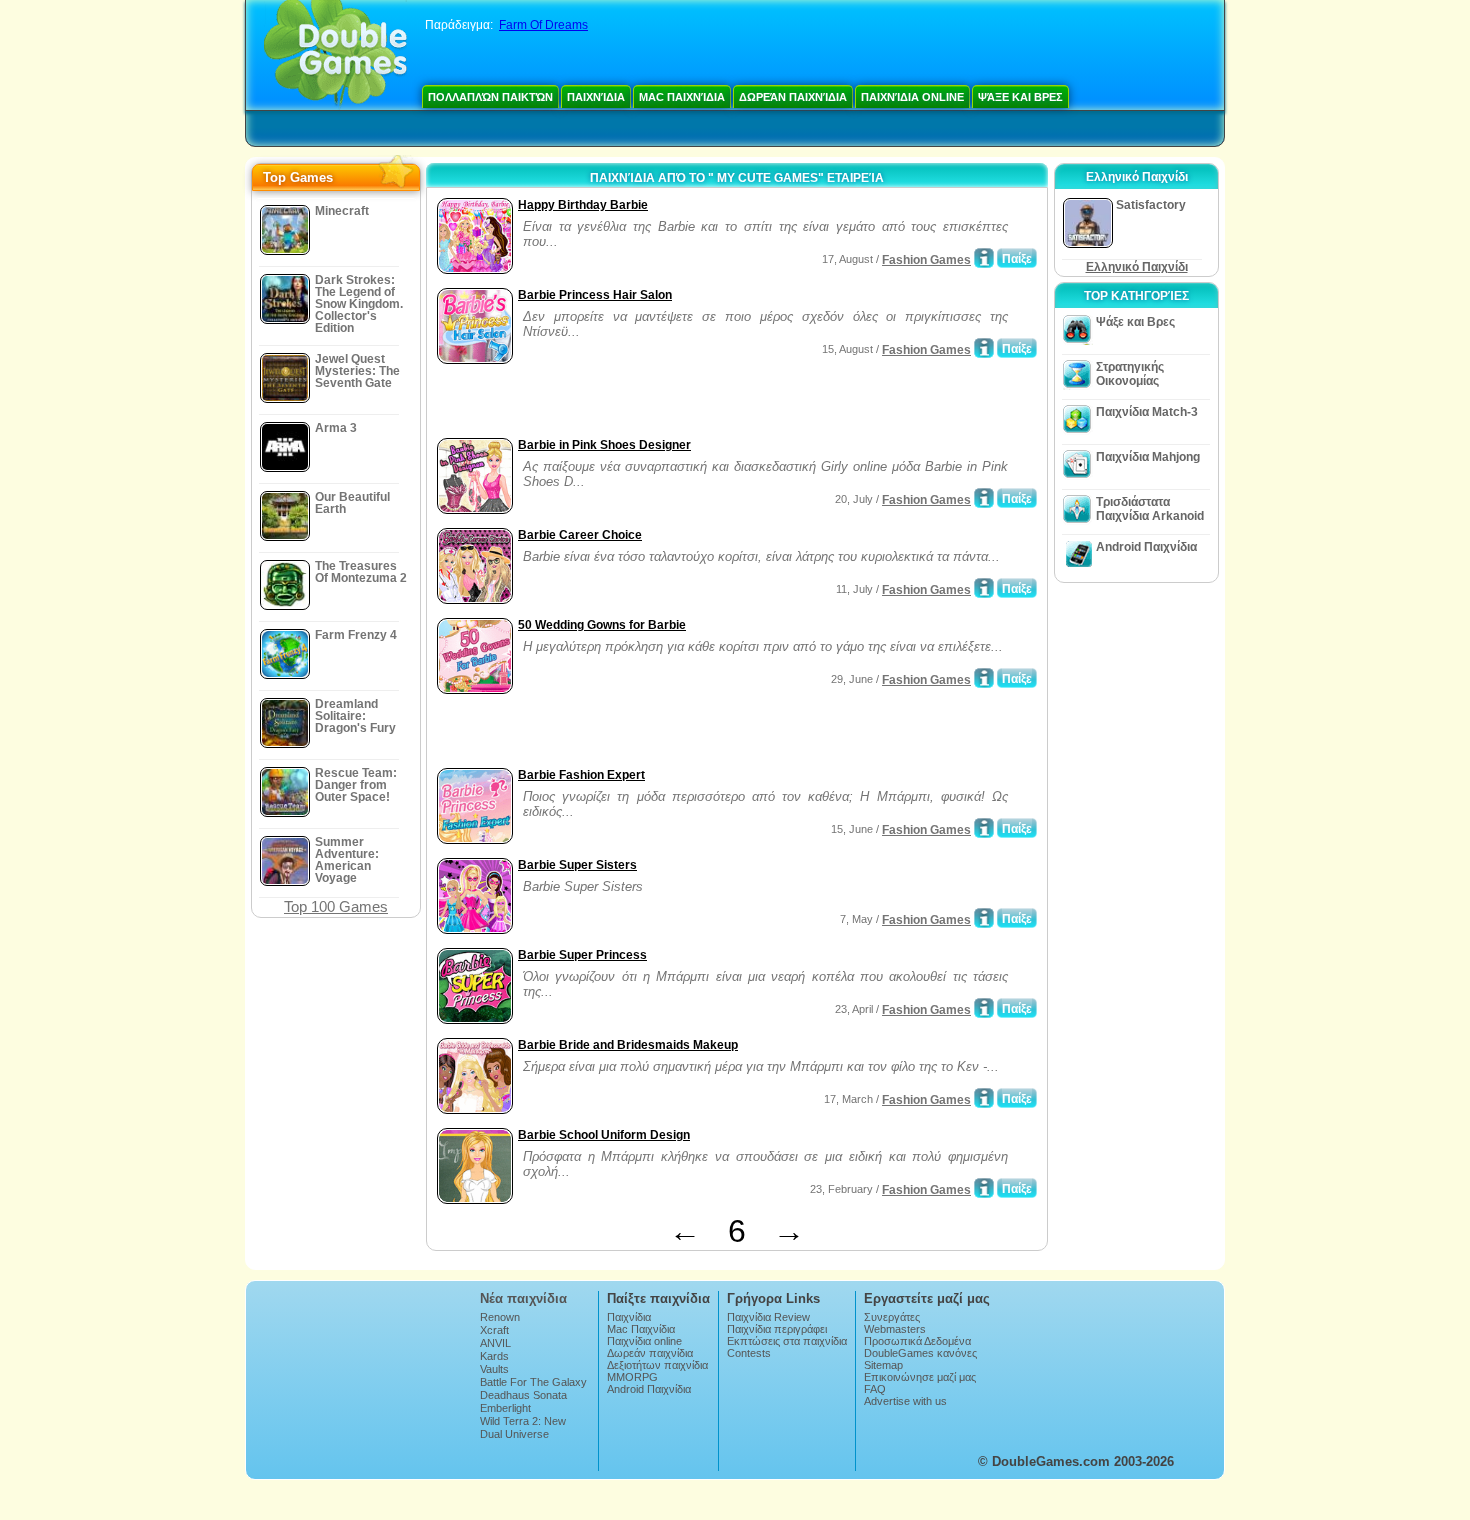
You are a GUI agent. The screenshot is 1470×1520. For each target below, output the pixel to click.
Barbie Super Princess (582, 955)
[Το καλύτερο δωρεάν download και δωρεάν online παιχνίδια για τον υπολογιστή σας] (335, 55)
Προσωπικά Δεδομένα (917, 1341)
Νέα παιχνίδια (523, 1298)
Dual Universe (514, 1434)
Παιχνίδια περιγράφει (777, 1329)
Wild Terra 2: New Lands (523, 1427)
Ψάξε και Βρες (1020, 97)
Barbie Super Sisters (577, 865)
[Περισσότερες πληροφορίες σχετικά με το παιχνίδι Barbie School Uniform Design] (984, 1188)
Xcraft (494, 1330)
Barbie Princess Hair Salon (595, 295)
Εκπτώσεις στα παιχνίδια (787, 1341)
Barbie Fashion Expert (581, 775)
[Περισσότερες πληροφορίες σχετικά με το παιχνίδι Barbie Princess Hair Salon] (984, 348)
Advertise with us (905, 1401)
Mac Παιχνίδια (682, 97)
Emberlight (505, 1408)
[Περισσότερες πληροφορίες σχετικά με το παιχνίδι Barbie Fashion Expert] (984, 828)
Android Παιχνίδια (1146, 547)
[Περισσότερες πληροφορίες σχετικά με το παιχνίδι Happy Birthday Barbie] (984, 258)
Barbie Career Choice (580, 535)
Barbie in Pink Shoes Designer (604, 445)
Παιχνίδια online (912, 97)
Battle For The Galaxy (533, 1382)
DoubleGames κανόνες (920, 1353)
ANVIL (495, 1343)
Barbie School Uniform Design (604, 1135)
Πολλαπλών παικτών (490, 97)
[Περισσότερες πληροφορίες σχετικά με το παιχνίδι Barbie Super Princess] (984, 1008)
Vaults (494, 1369)
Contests (749, 1353)
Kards (494, 1356)
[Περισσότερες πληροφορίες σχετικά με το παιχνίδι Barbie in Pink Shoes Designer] (984, 498)
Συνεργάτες (892, 1317)
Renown (500, 1317)
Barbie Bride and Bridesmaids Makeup (628, 1045)
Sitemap (883, 1365)
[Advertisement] (666, 403)
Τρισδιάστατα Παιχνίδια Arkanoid (1150, 509)
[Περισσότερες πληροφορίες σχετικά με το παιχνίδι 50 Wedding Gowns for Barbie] (984, 678)
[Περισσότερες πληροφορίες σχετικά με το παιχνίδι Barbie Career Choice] (984, 588)
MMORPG (632, 1377)
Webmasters (895, 1329)
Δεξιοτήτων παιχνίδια (657, 1365)
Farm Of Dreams (543, 25)
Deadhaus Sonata (523, 1395)
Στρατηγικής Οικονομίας (1130, 374)
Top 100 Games (336, 906)
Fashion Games (926, 260)
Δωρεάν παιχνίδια (793, 97)
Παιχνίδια (596, 97)
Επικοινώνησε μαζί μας (920, 1377)
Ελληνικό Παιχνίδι (1137, 267)
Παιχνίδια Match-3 (1147, 412)
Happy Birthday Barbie (583, 205)
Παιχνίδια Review (768, 1317)
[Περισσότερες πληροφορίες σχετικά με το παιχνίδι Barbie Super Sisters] (984, 918)
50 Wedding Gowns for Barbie (602, 625)
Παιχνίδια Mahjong (1148, 457)
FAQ (875, 1389)
